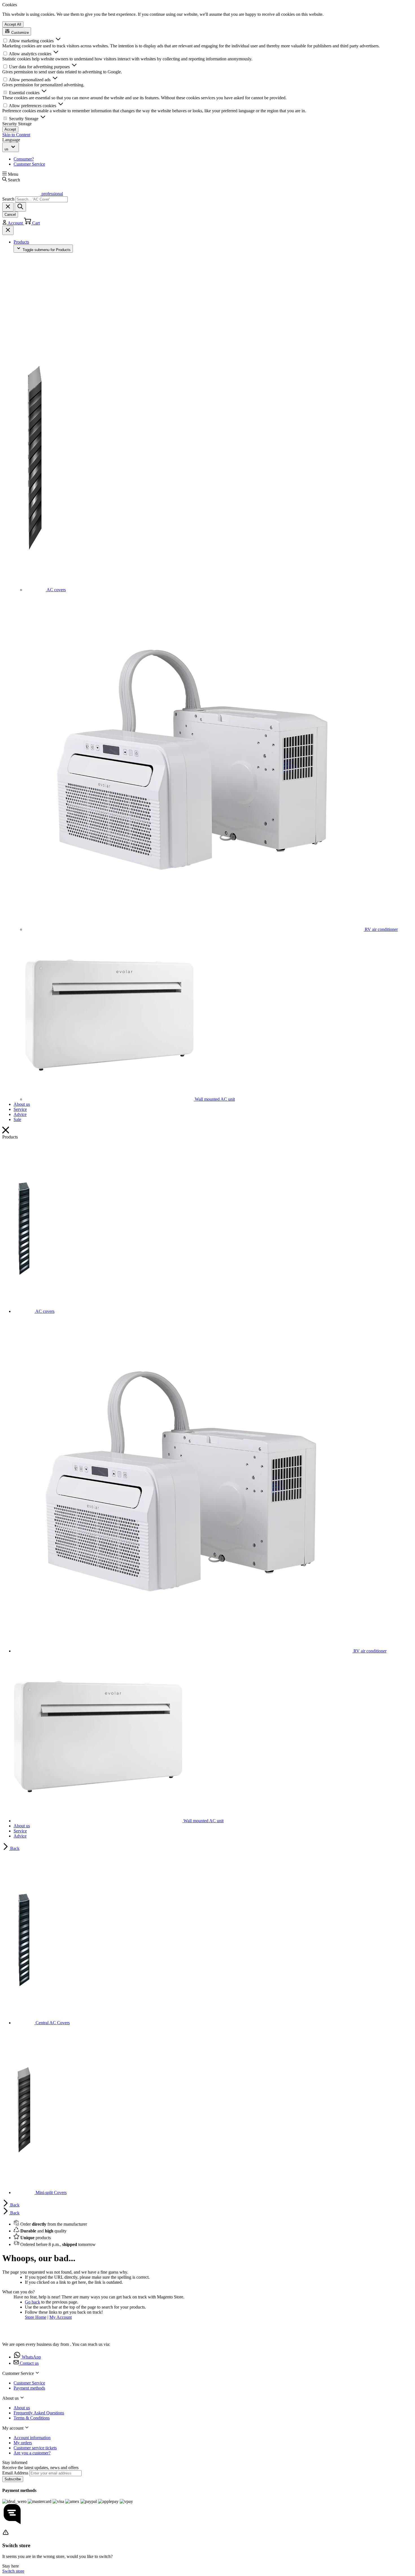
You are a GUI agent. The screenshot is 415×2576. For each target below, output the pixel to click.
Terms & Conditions (32, 2418)
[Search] (20, 207)
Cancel (10, 215)
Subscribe (13, 2479)
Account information (32, 2438)
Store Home (36, 2317)
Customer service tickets (35, 2448)
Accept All (13, 24)
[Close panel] (8, 230)
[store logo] (21, 2335)
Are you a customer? (32, 2453)
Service (20, 1109)
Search (8, 199)
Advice (20, 1114)
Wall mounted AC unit (214, 1099)
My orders (23, 2443)
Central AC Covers (52, 2023)
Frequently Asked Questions (39, 2413)
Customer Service (29, 164)
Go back (32, 2302)
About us (22, 1104)
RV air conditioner (381, 929)
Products (21, 242)
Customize (19, 33)
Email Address (16, 2473)
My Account (61, 2317)
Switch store (13, 2571)
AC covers (56, 590)
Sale (17, 1119)
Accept (10, 129)
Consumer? (24, 159)
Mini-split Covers (51, 2193)
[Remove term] (8, 207)
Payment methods (29, 2388)
